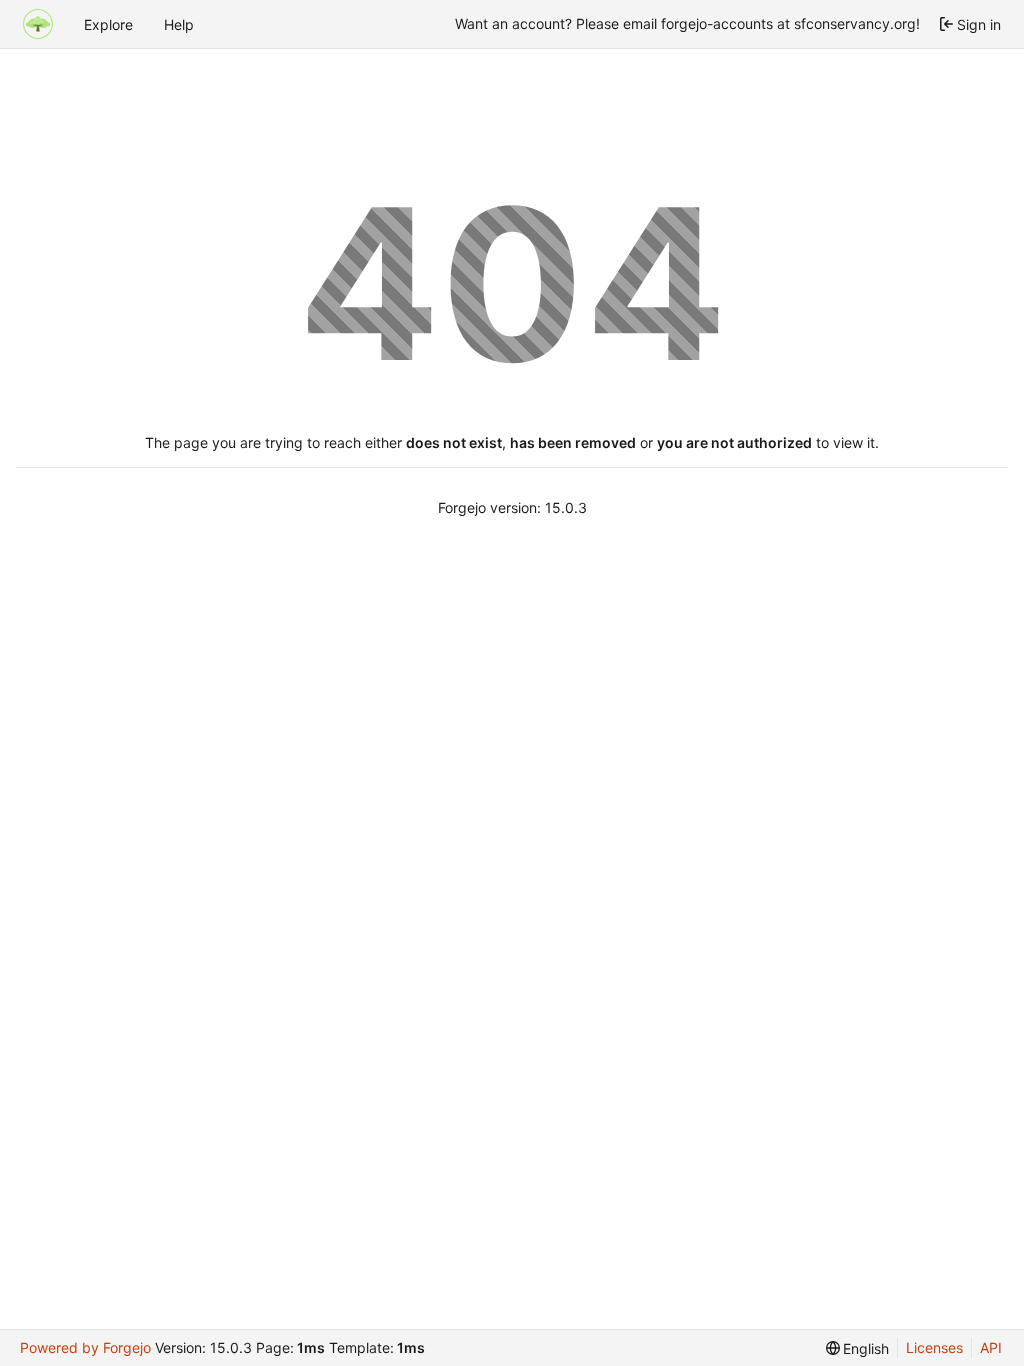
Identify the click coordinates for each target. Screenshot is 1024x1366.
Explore (108, 24)
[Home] (38, 24)
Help (179, 24)
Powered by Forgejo (85, 1347)
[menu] (858, 1348)
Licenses (934, 1347)
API (991, 1347)
